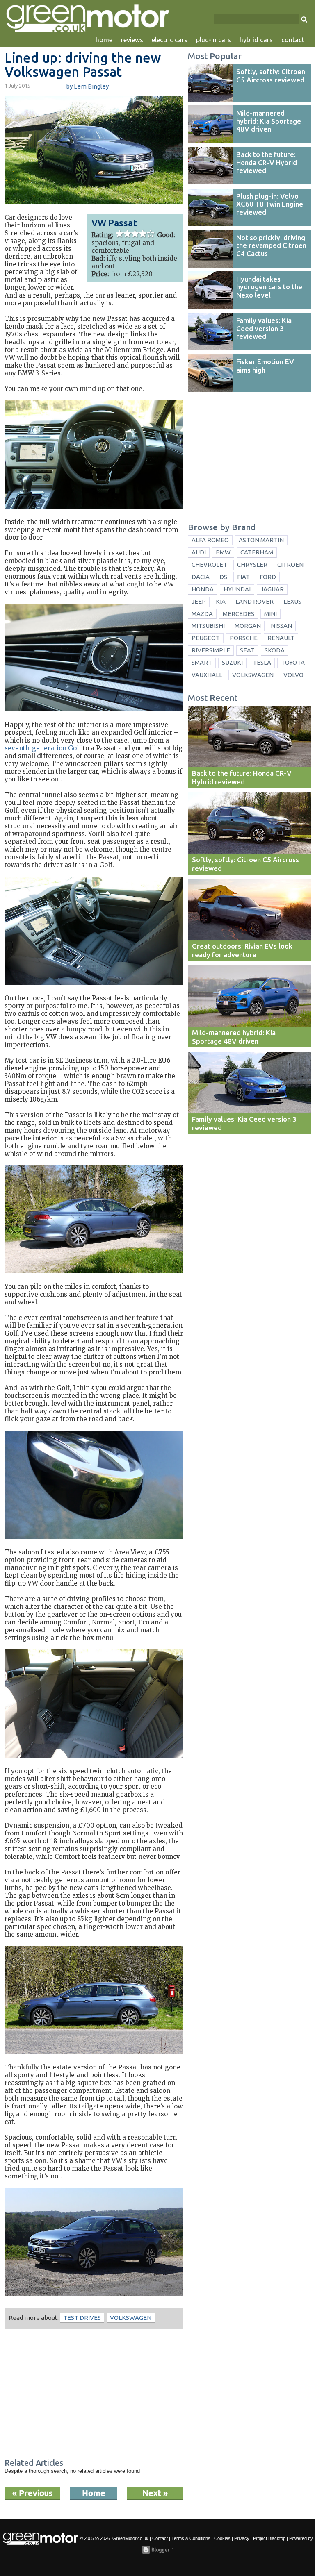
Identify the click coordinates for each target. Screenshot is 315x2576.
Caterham (257, 552)
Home (94, 2493)
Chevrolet (209, 564)
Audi (199, 552)
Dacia (201, 577)
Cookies (222, 2538)
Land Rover (255, 601)
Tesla (262, 662)
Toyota (293, 662)
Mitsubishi (208, 626)
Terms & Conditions (191, 2538)
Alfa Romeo (210, 540)
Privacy (242, 2538)
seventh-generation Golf (43, 748)
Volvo (293, 675)
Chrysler (252, 564)
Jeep (199, 601)
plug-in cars (213, 40)
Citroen (290, 564)
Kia (221, 601)
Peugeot (206, 638)
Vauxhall (207, 675)
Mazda (202, 614)
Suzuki (232, 662)
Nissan (281, 626)
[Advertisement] (94, 2395)
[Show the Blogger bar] (157, 2550)
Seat (247, 650)
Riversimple (211, 650)
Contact (160, 2538)
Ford (268, 577)
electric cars (170, 40)
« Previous (32, 2493)
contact (293, 40)
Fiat (243, 577)
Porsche (244, 638)
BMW (223, 552)
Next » (155, 2493)
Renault (281, 638)
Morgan (248, 626)
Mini (270, 614)
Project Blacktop (269, 2538)
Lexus (292, 601)
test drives (82, 2318)
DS (223, 577)
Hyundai (237, 589)
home (104, 40)
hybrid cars (256, 40)
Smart (202, 662)
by (87, 86)
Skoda (275, 650)
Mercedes (239, 614)
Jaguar (272, 589)
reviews (132, 40)
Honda (203, 589)
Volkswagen (131, 2318)
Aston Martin (261, 540)
